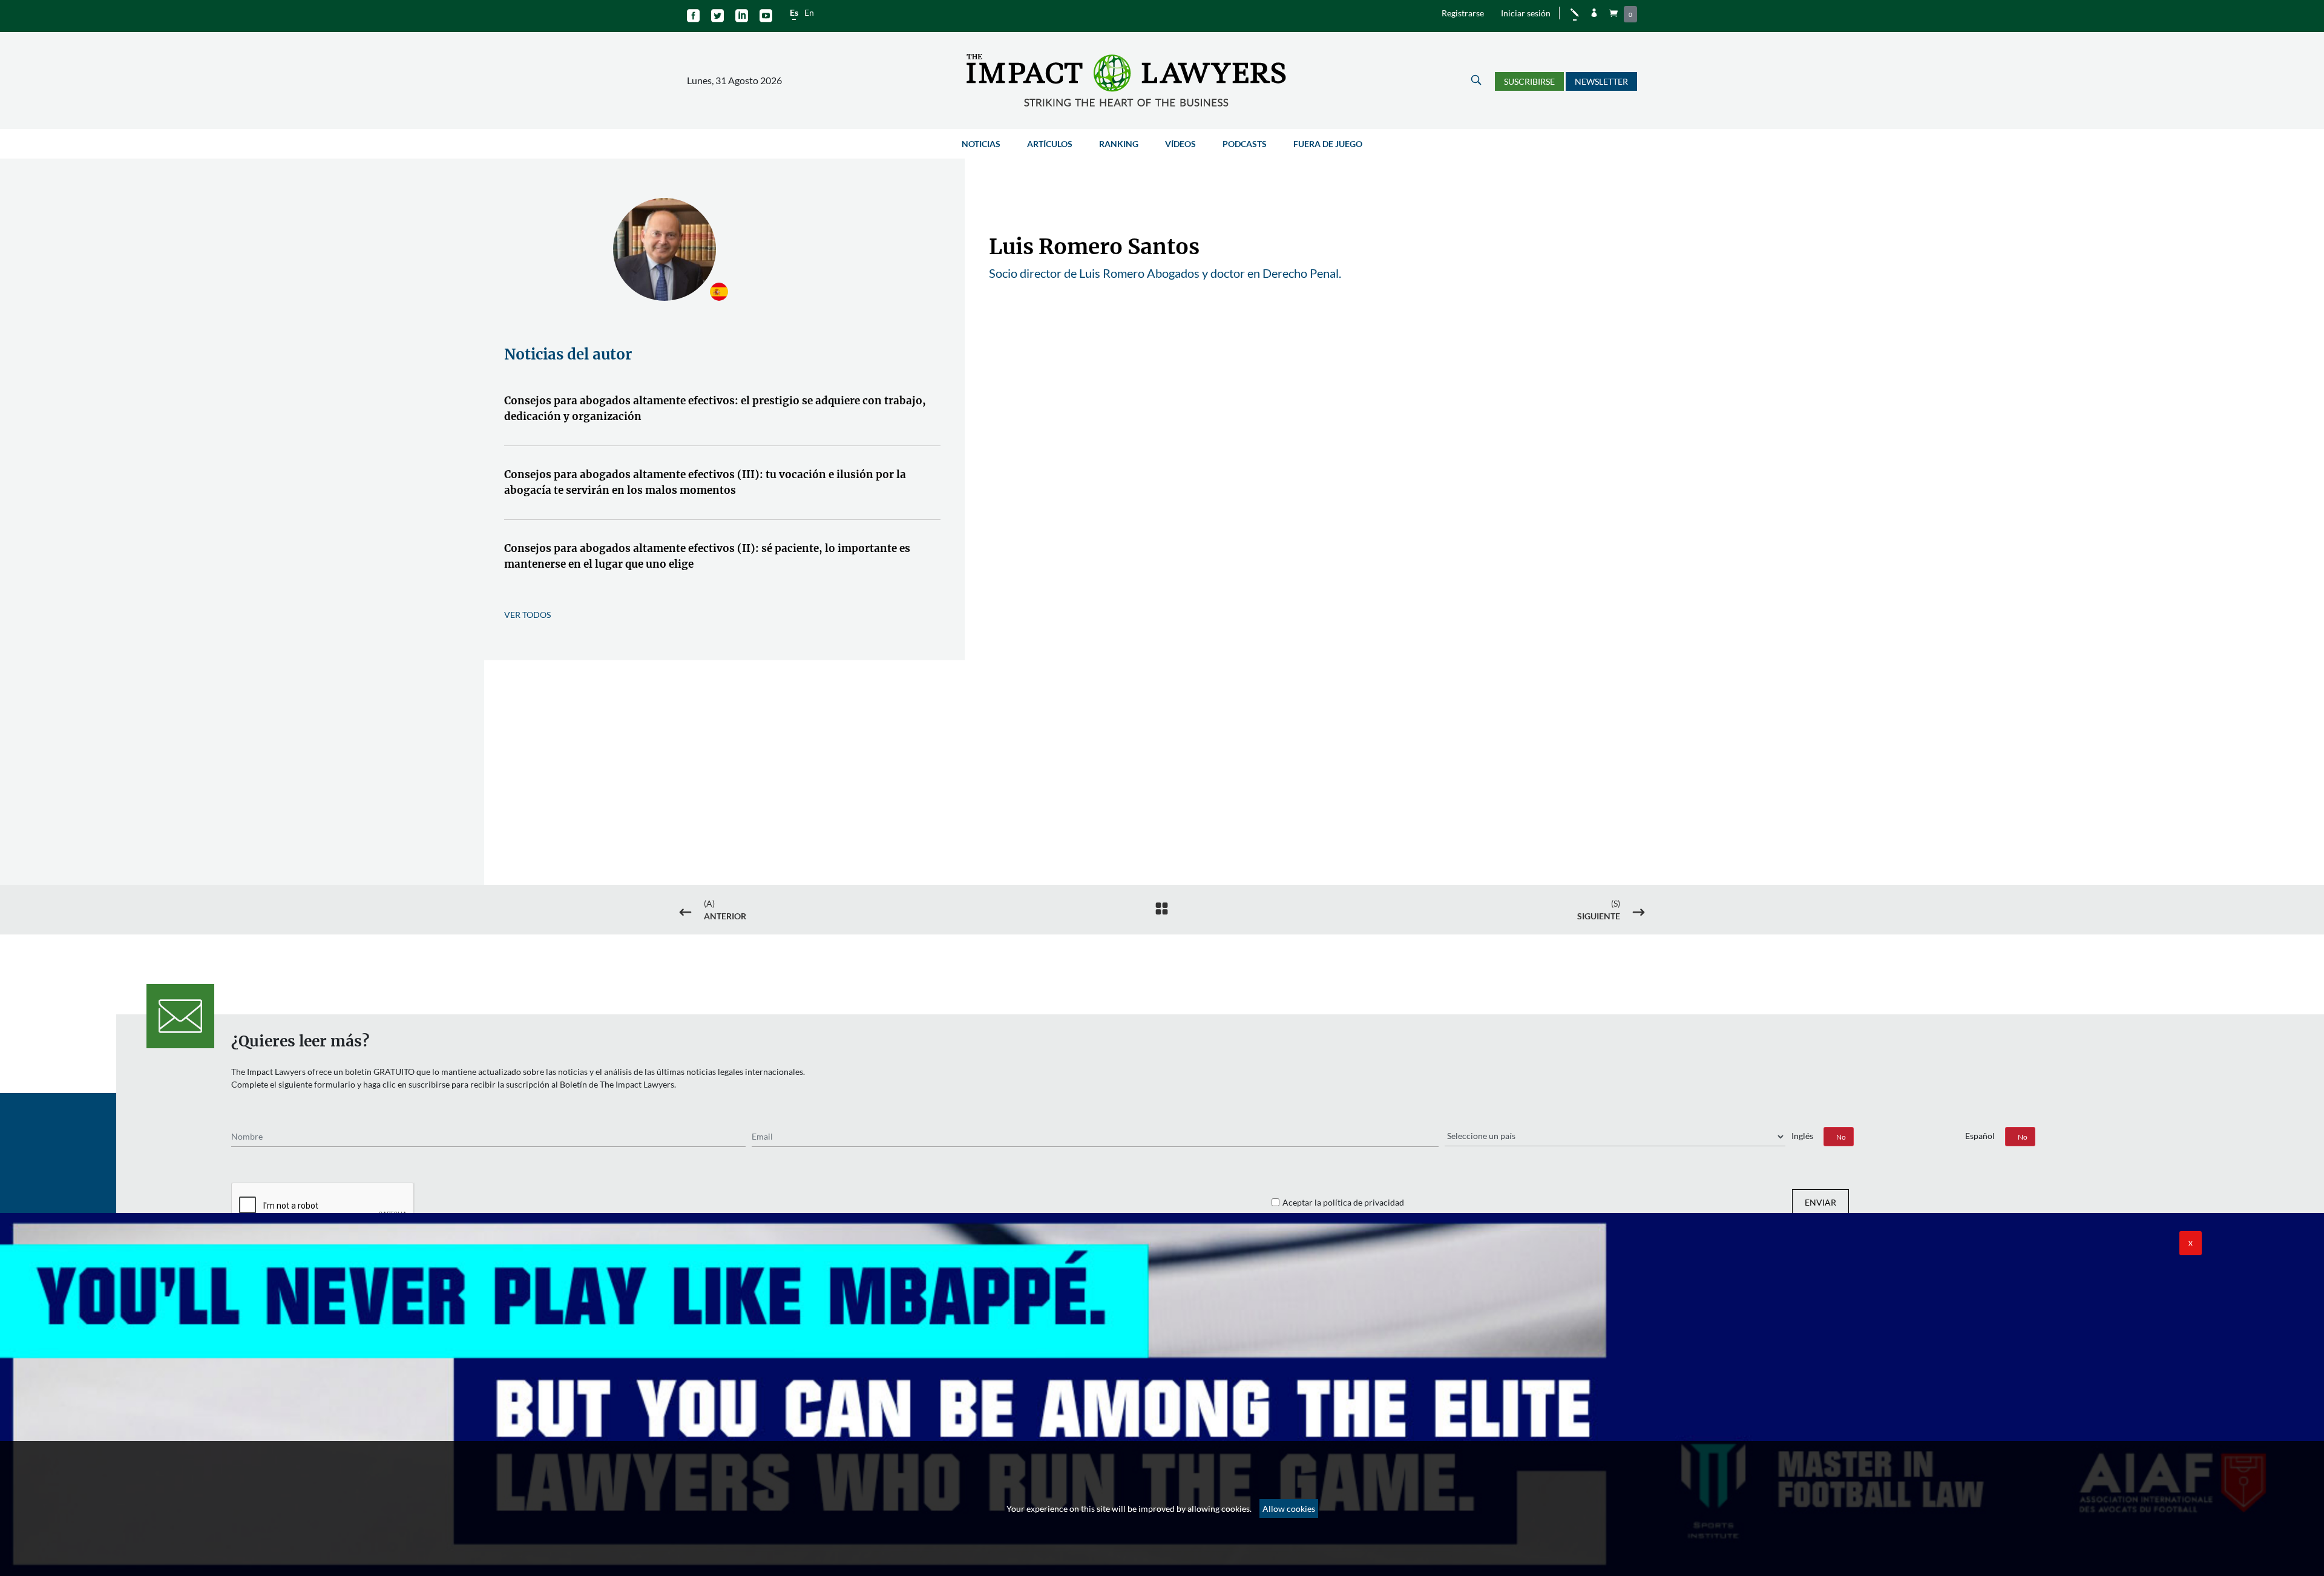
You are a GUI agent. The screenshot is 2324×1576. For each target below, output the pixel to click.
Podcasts (1245, 144)
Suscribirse (1529, 81)
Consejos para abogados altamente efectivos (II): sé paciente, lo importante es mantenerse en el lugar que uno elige (707, 556)
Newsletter (1601, 81)
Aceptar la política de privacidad (1343, 1202)
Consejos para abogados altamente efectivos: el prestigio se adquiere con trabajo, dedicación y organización (715, 409)
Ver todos (527, 615)
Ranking (1119, 144)
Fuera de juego (1328, 144)
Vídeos (1180, 144)
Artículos (1050, 144)
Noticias (981, 144)
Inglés (1802, 1136)
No (1841, 1137)
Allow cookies (1289, 1509)
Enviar (1820, 1202)
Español (1980, 1136)
